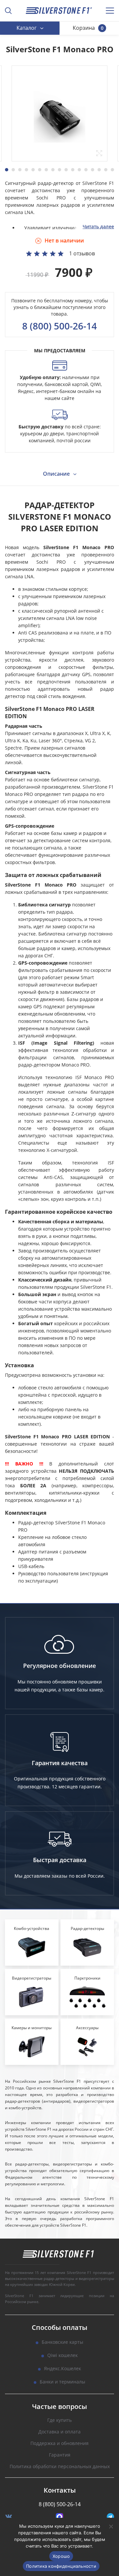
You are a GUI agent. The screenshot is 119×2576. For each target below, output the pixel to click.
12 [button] (79, 170)
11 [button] (73, 170)
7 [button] (46, 170)
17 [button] (112, 170)
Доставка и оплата (59, 2432)
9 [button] (59, 170)
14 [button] (93, 170)
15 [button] (99, 170)
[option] (59, 113)
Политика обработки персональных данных (60, 2467)
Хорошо (61, 2556)
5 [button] (33, 170)
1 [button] (7, 170)
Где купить (59, 2420)
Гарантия (60, 2455)
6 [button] (40, 170)
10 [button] (66, 170)
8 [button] (53, 170)
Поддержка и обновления (59, 2444)
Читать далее (98, 226)
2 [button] (13, 170)
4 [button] (26, 170)
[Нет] (111, 2526)
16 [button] (106, 170)
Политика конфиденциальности (61, 2566)
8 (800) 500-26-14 (59, 326)
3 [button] (20, 170)
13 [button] (86, 170)
